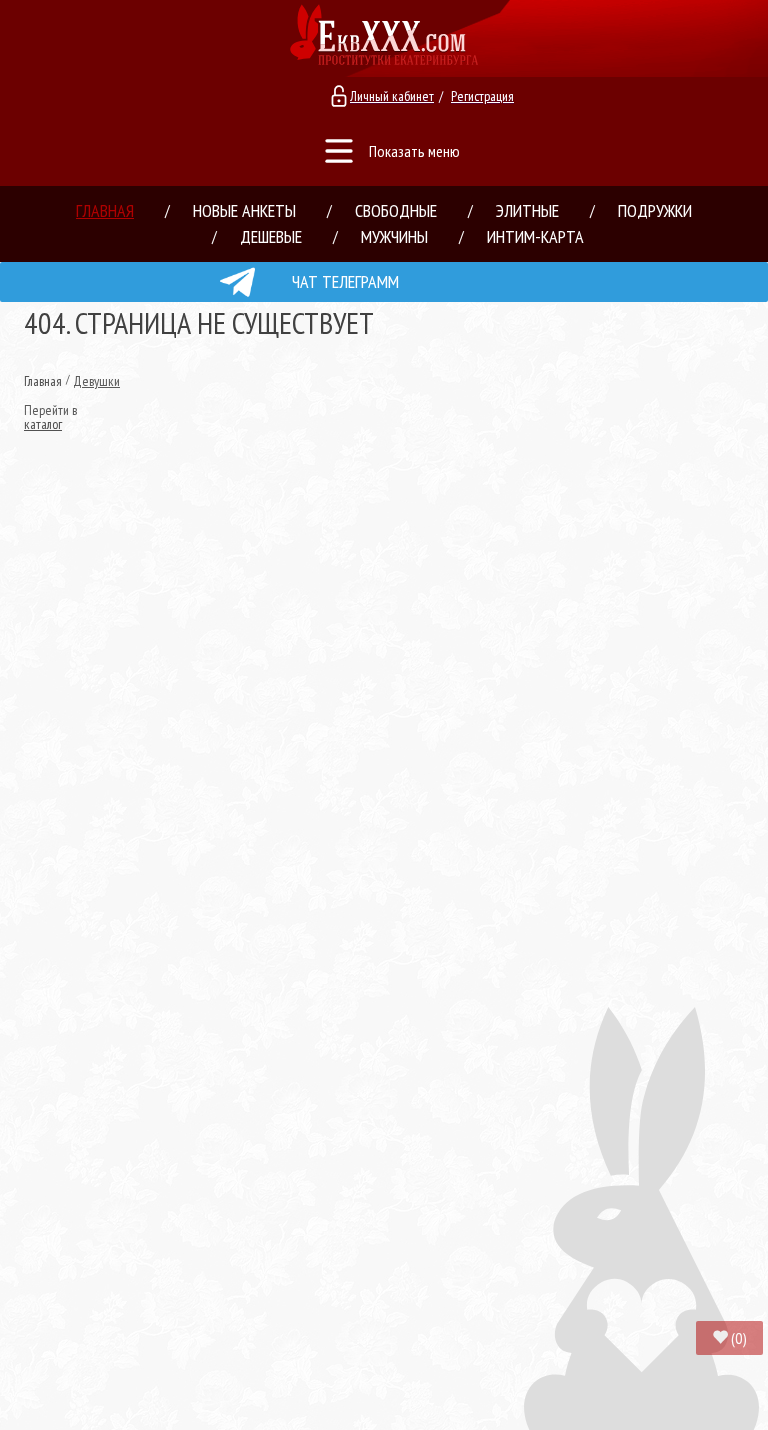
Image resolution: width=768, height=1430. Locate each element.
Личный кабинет (392, 96)
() (739, 1338)
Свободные (396, 210)
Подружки (655, 210)
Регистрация (482, 96)
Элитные (527, 210)
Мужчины (394, 236)
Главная (105, 210)
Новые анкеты (244, 210)
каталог (43, 424)
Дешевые (271, 236)
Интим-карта (535, 236)
